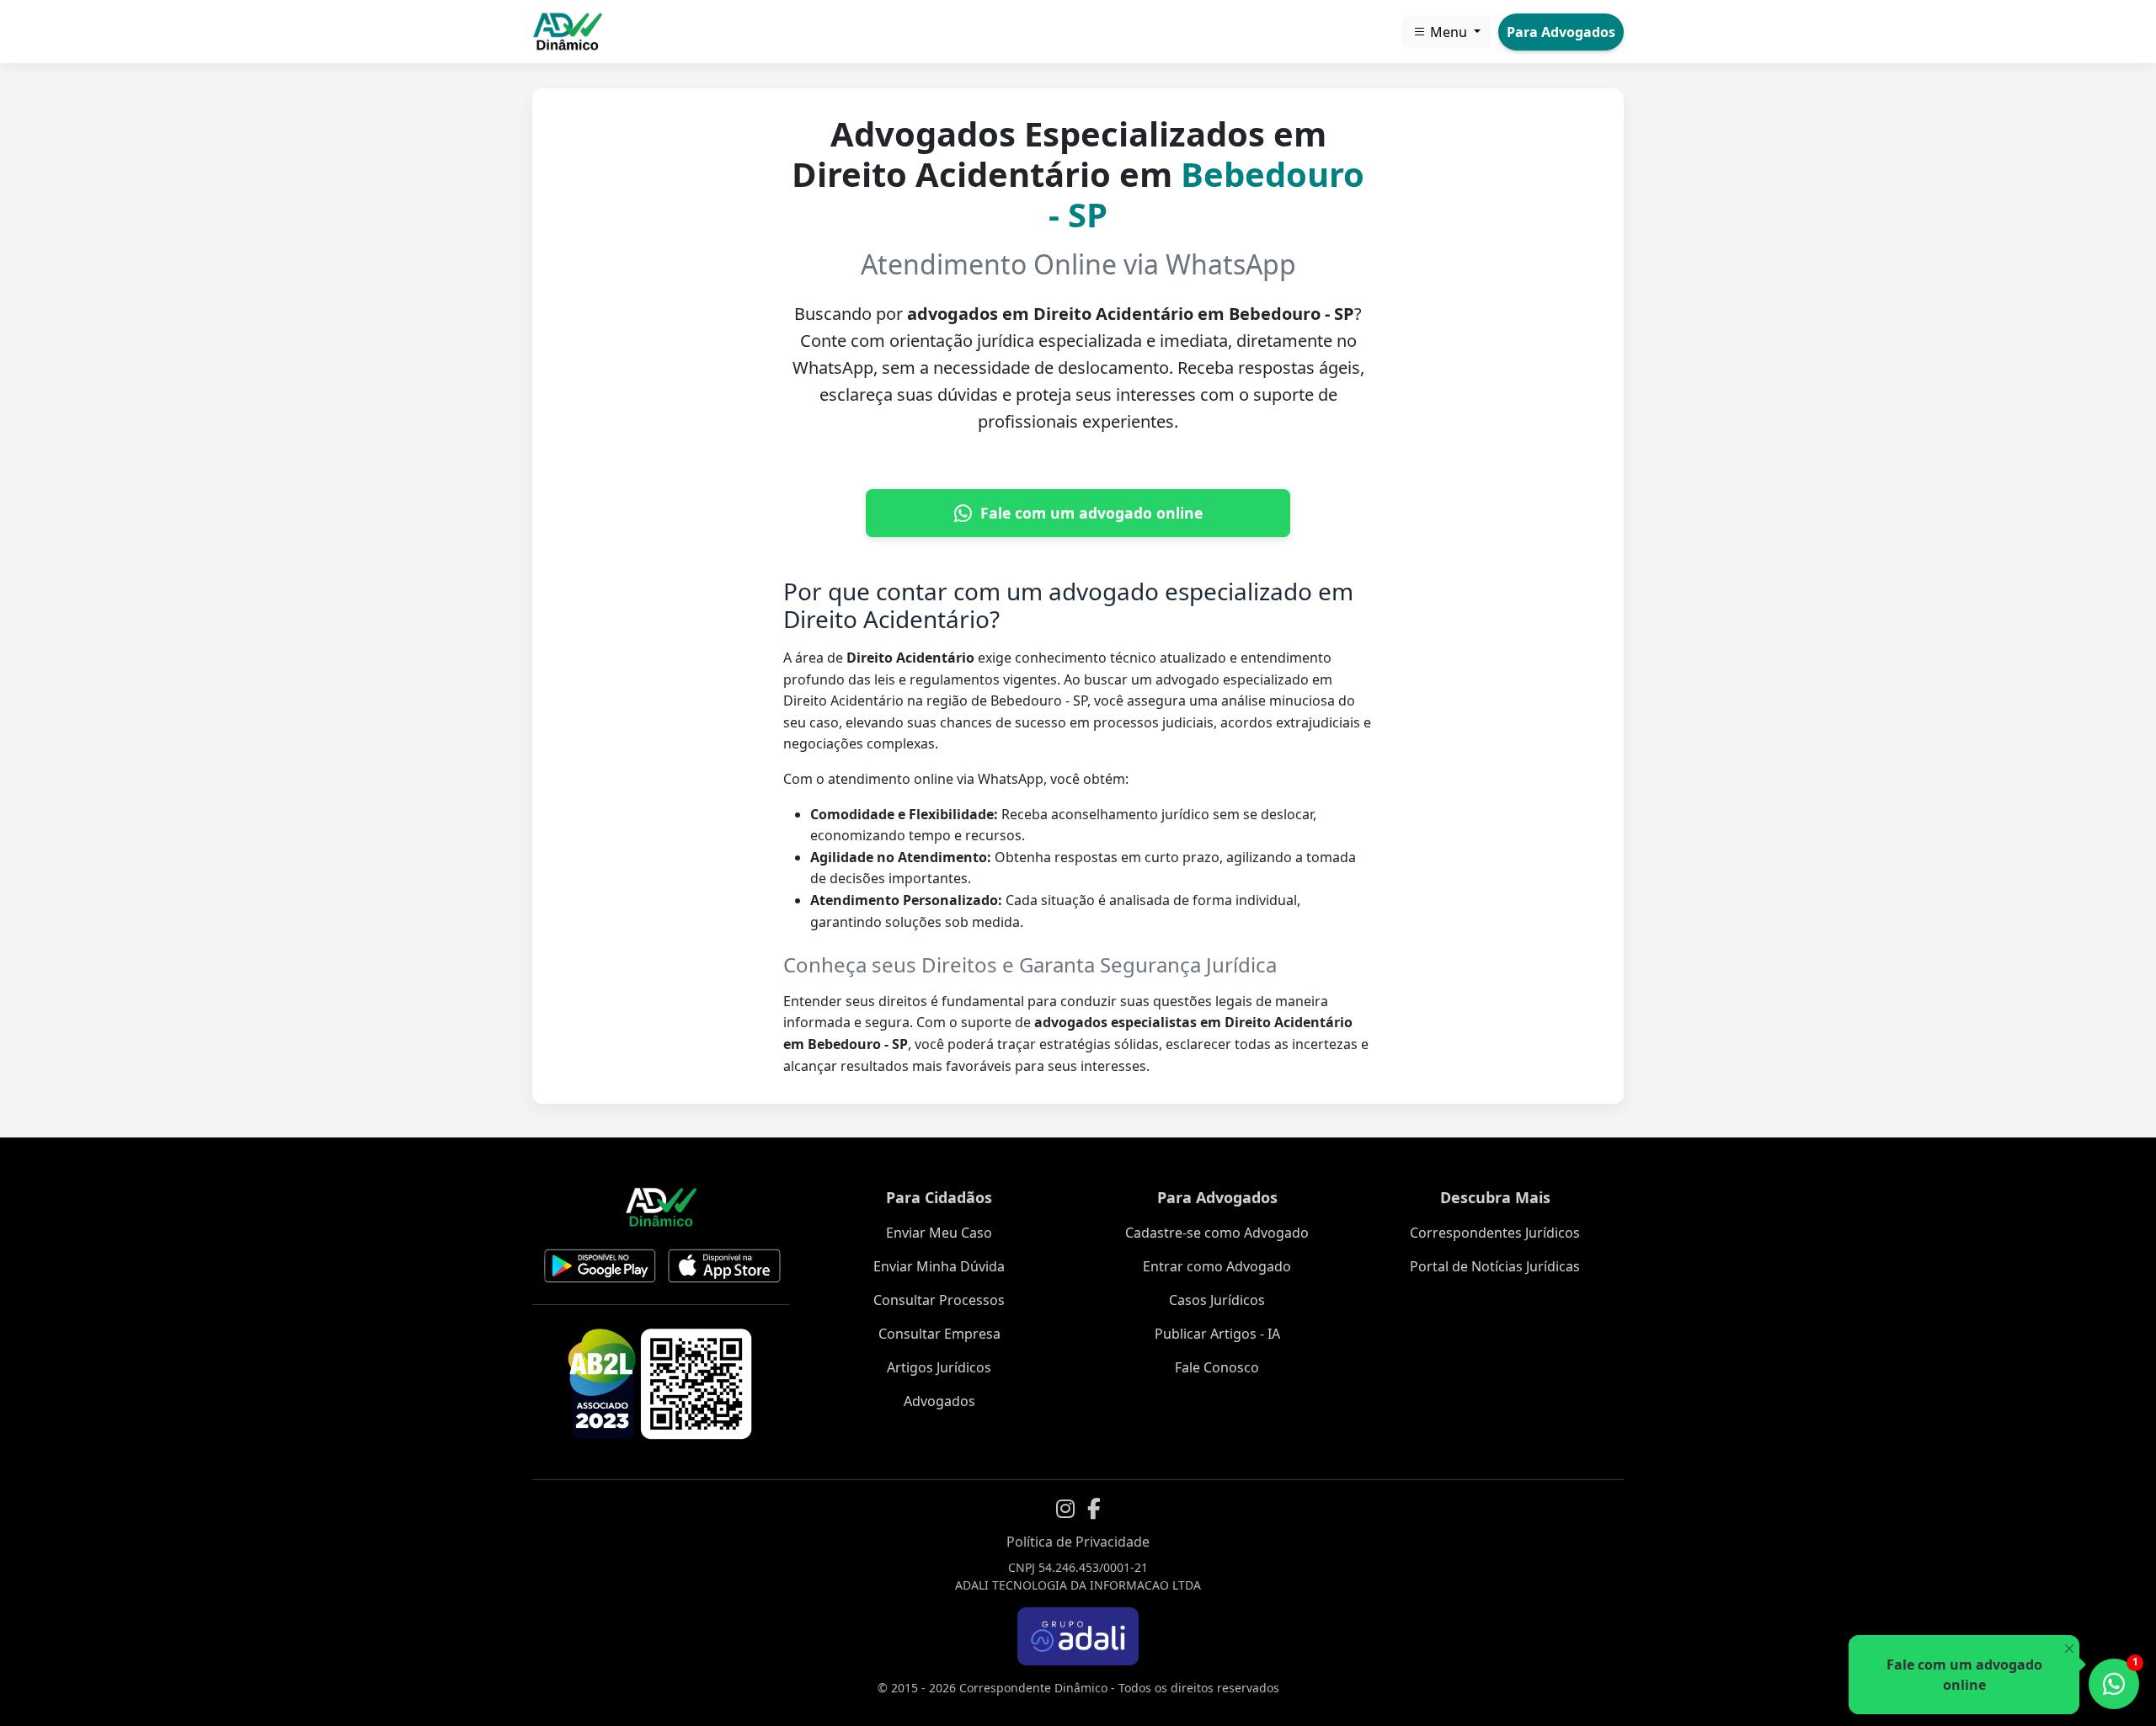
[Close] (2069, 1649)
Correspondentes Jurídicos (1495, 1233)
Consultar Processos (939, 1300)
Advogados (939, 1401)
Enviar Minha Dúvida (939, 1266)
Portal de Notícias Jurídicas (1495, 1266)
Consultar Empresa (939, 1334)
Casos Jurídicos (1217, 1300)
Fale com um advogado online (1091, 513)
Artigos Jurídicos (939, 1367)
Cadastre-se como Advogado (1217, 1233)
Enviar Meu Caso (939, 1233)
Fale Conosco (1217, 1367)
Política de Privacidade (1078, 1542)
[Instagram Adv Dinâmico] (1065, 1509)
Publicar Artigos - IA (1217, 1334)
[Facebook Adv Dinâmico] (1094, 1509)
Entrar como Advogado (1217, 1266)
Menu (1449, 32)
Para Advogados (1561, 32)
